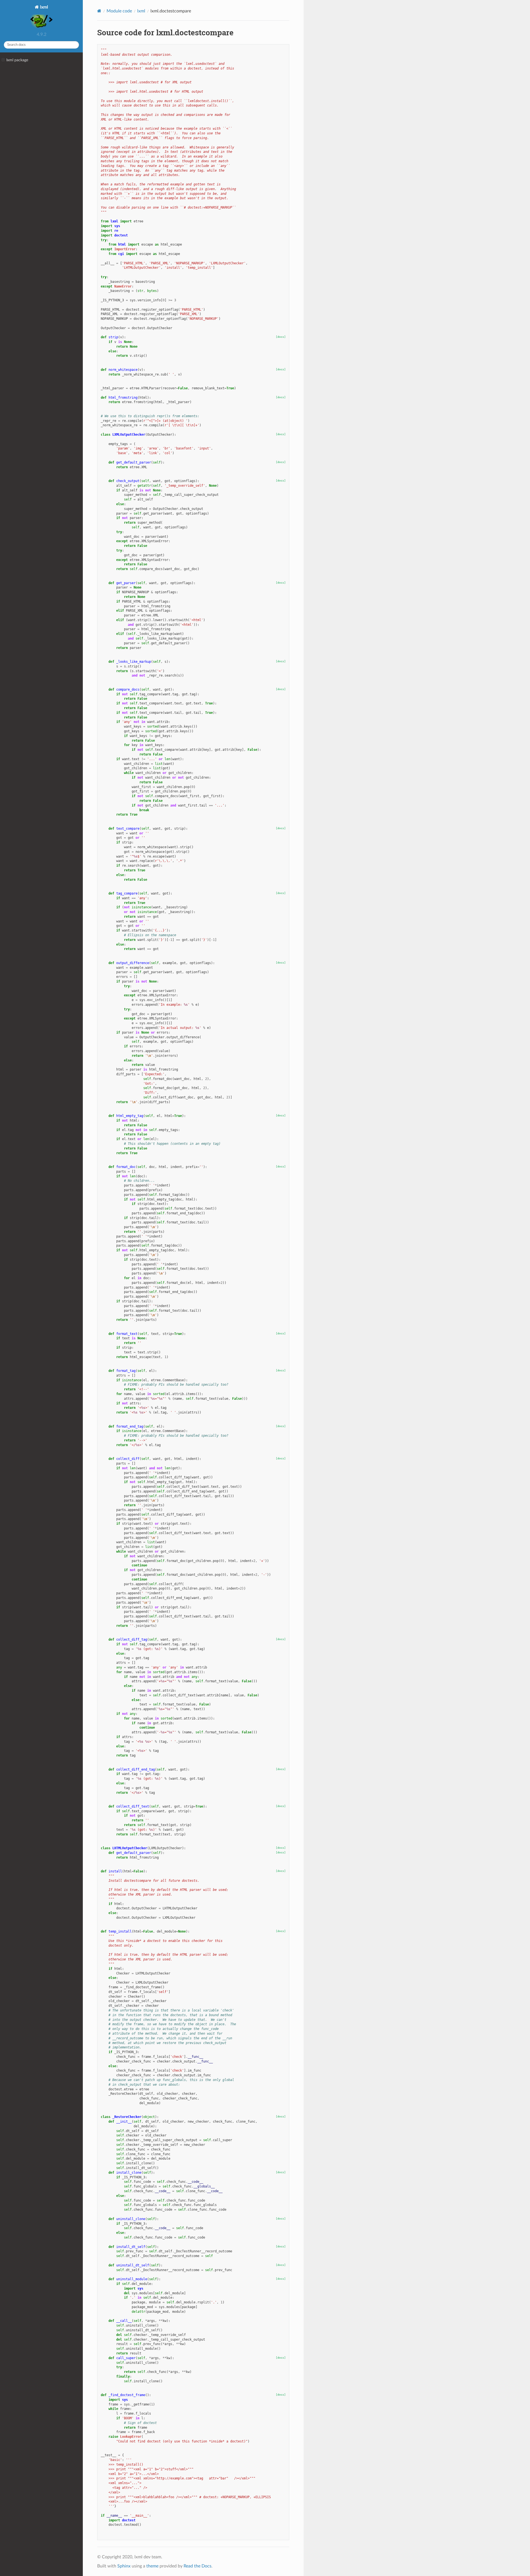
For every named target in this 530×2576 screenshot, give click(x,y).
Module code (119, 11)
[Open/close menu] (3, 60)
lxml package (17, 60)
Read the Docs (198, 2566)
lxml (43, 7)
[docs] (281, 337)
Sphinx (124, 2566)
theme (152, 2566)
